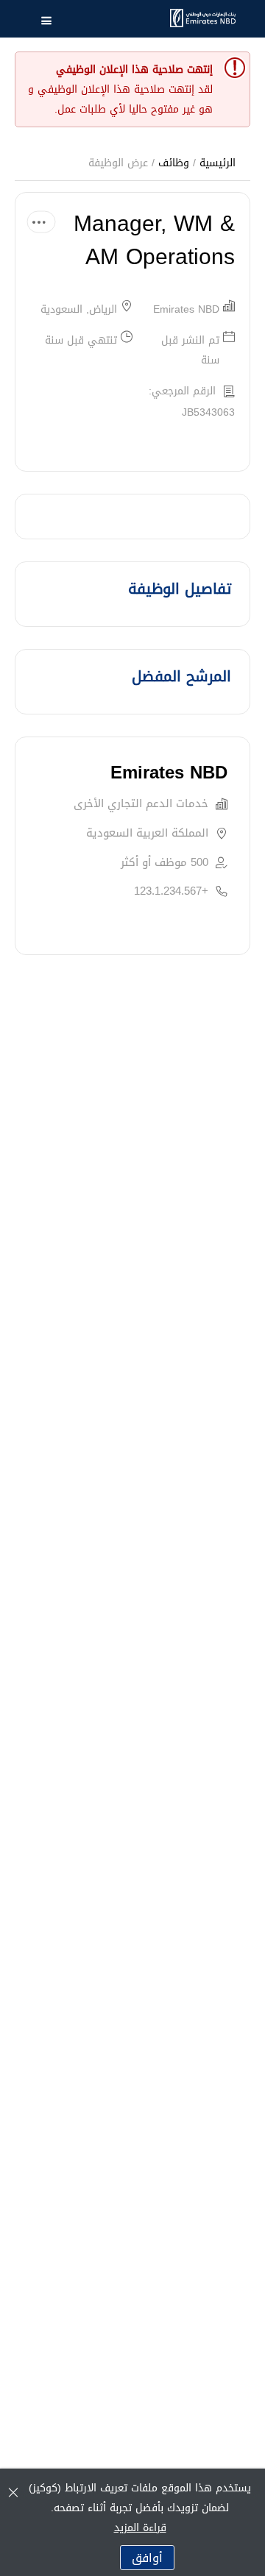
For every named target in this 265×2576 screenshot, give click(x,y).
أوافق (147, 2558)
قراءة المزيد (140, 2528)
